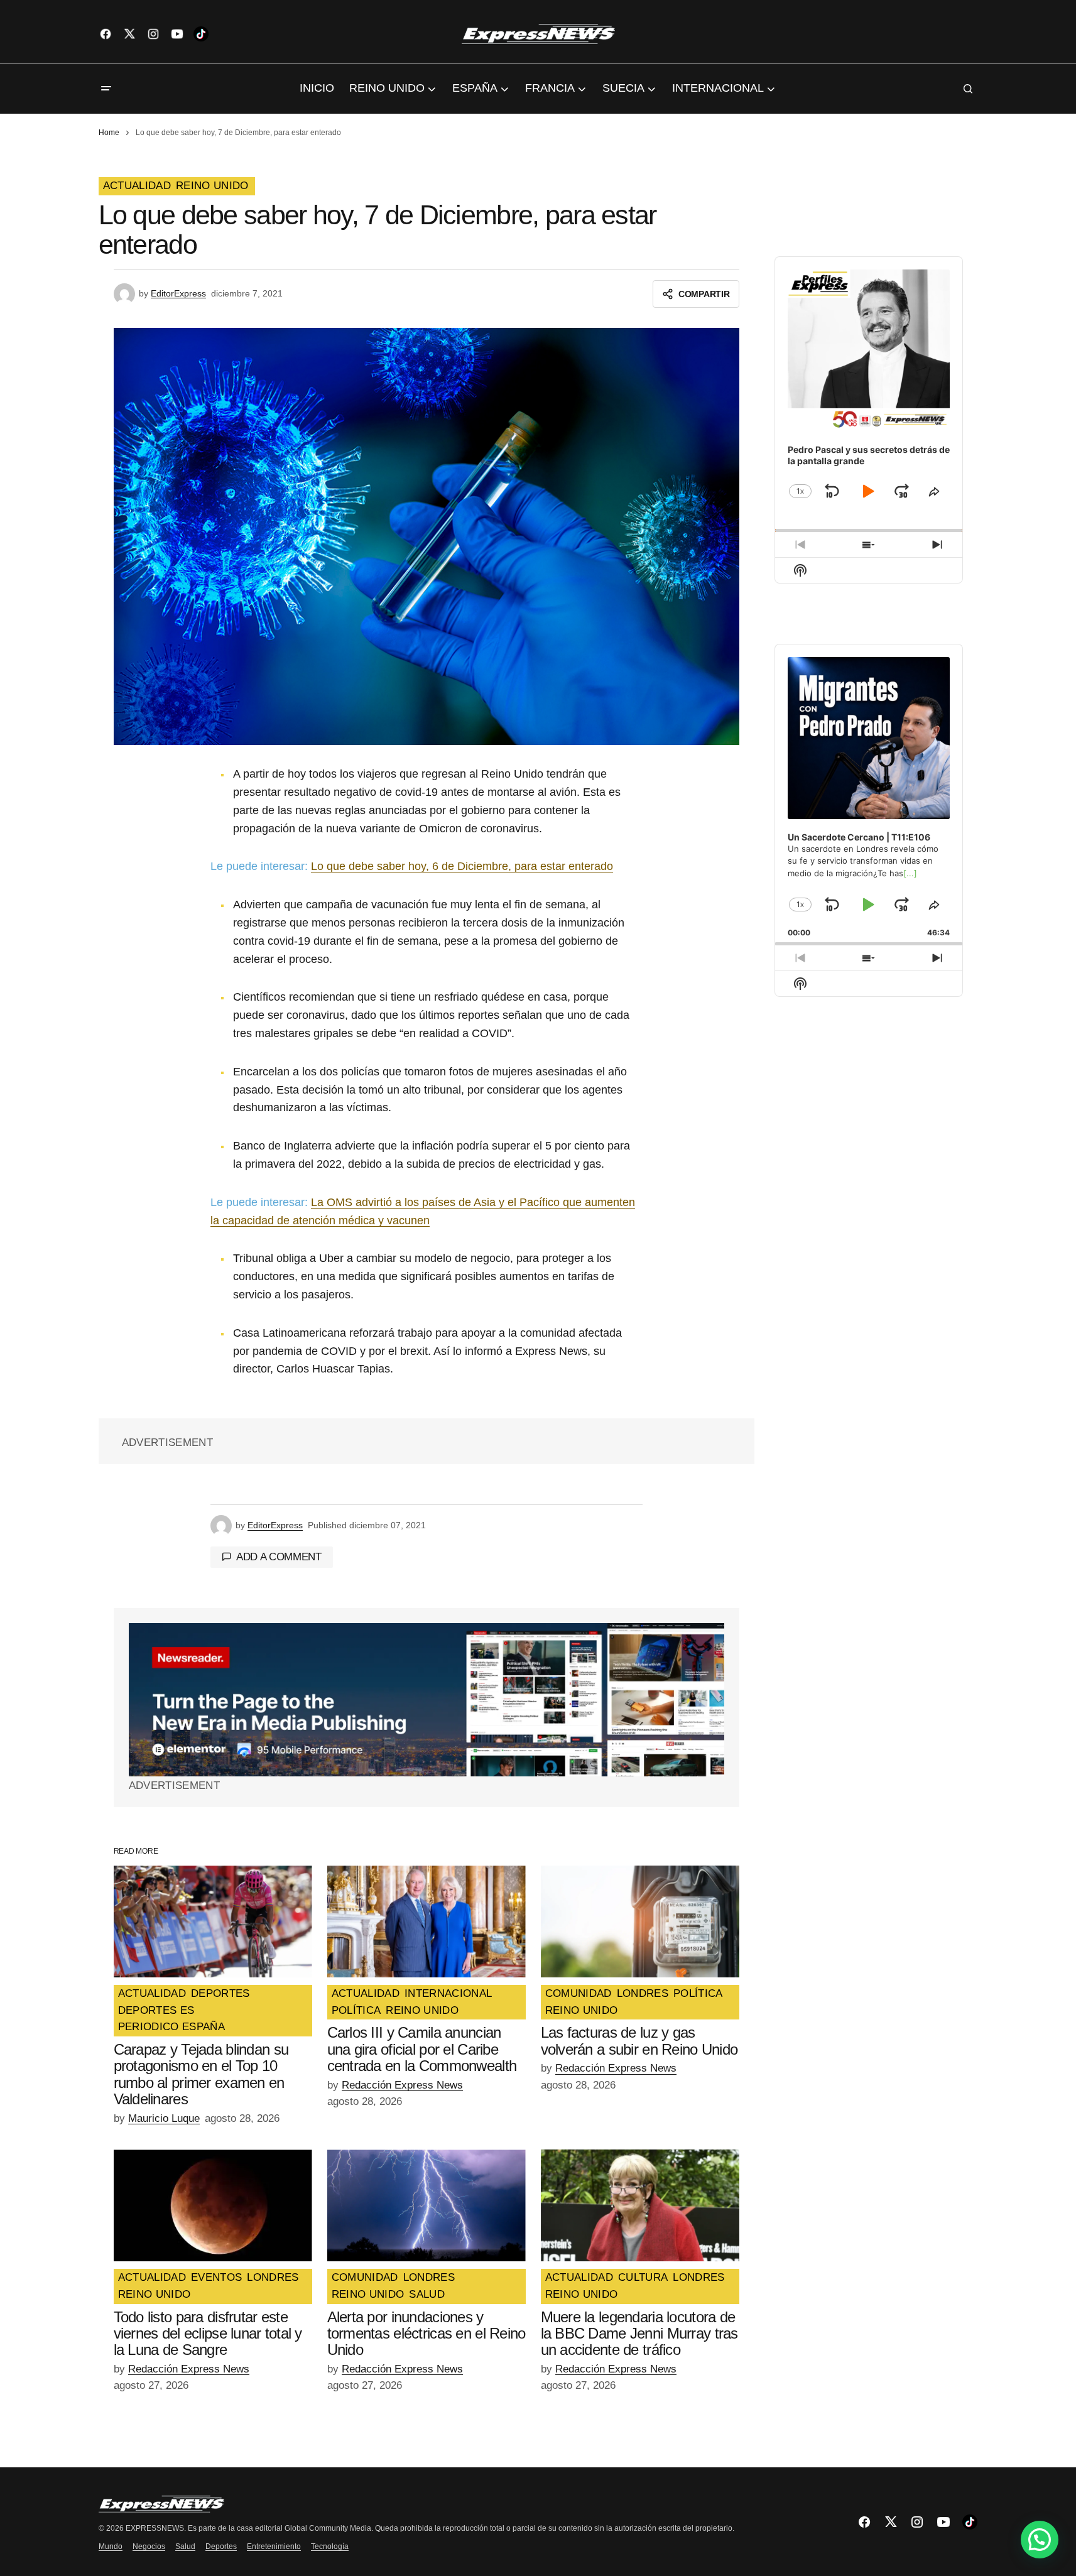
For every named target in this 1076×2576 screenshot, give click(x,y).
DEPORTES (220, 1994)
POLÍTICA (356, 2011)
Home (109, 133)
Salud (185, 2546)
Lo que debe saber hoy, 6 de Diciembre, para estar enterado (462, 866)
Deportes (221, 2546)
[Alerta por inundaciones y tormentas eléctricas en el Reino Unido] (427, 2205)
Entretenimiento (274, 2546)
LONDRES (643, 1994)
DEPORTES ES (156, 2011)
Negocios (149, 2546)
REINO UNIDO (212, 186)
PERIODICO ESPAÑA (171, 2027)
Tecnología (330, 2546)
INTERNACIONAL (448, 1994)
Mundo (111, 2546)
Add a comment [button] (279, 1557)
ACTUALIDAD (137, 186)
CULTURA (643, 2278)
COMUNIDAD (579, 1994)
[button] (106, 89)
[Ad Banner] (427, 1700)
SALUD (427, 2295)
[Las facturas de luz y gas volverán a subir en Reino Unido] (640, 1921)
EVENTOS (216, 2278)
